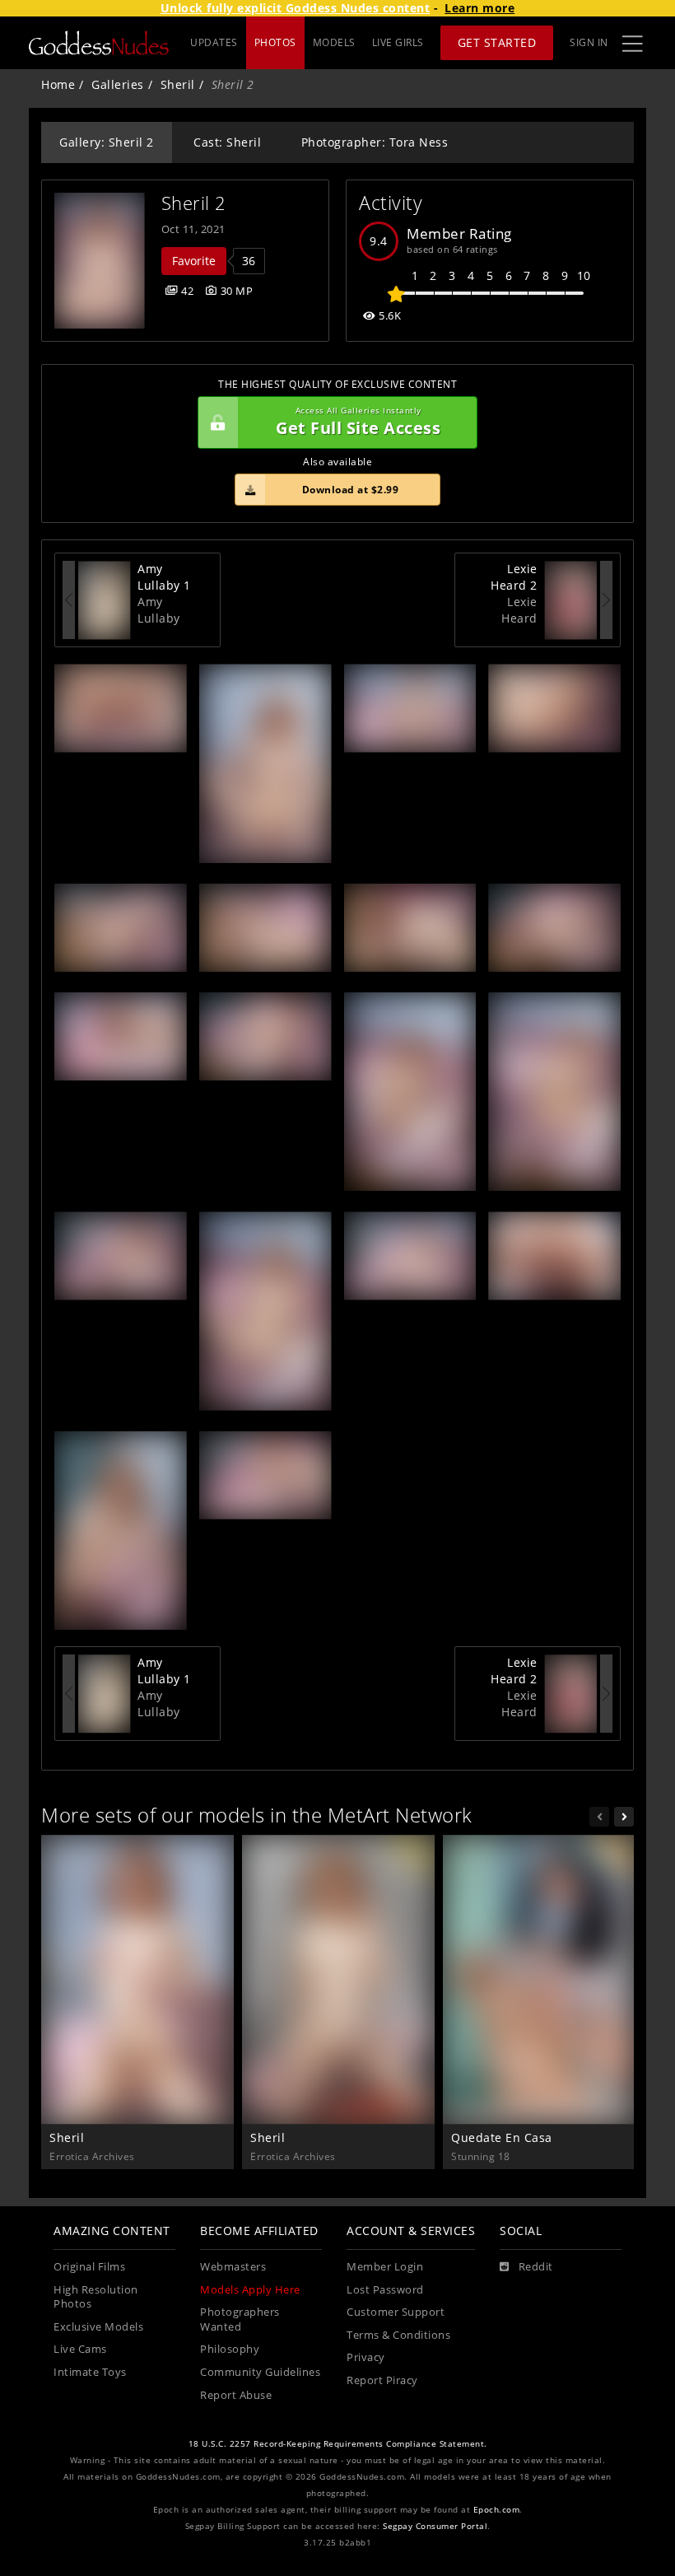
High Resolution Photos (96, 2297)
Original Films (89, 2267)
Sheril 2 (194, 203)
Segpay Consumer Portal (435, 2526)
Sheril (178, 84)
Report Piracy (382, 2380)
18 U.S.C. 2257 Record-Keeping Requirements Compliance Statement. (338, 2444)
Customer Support (396, 2312)
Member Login (385, 2267)
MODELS (334, 42)
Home (58, 84)
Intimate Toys (90, 2372)
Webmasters (233, 2267)
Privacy (366, 2357)
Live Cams (80, 2349)
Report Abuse (236, 2395)
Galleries (118, 84)
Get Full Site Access (358, 422)
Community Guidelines (260, 2372)
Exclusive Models (98, 2327)
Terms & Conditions (398, 2335)
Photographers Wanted (240, 2319)
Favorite (194, 261)
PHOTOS (275, 42)
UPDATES (214, 42)
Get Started (497, 42)
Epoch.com (497, 2510)
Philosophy (230, 2349)
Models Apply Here (250, 2290)
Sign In (589, 42)
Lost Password (385, 2290)
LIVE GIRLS (398, 42)
